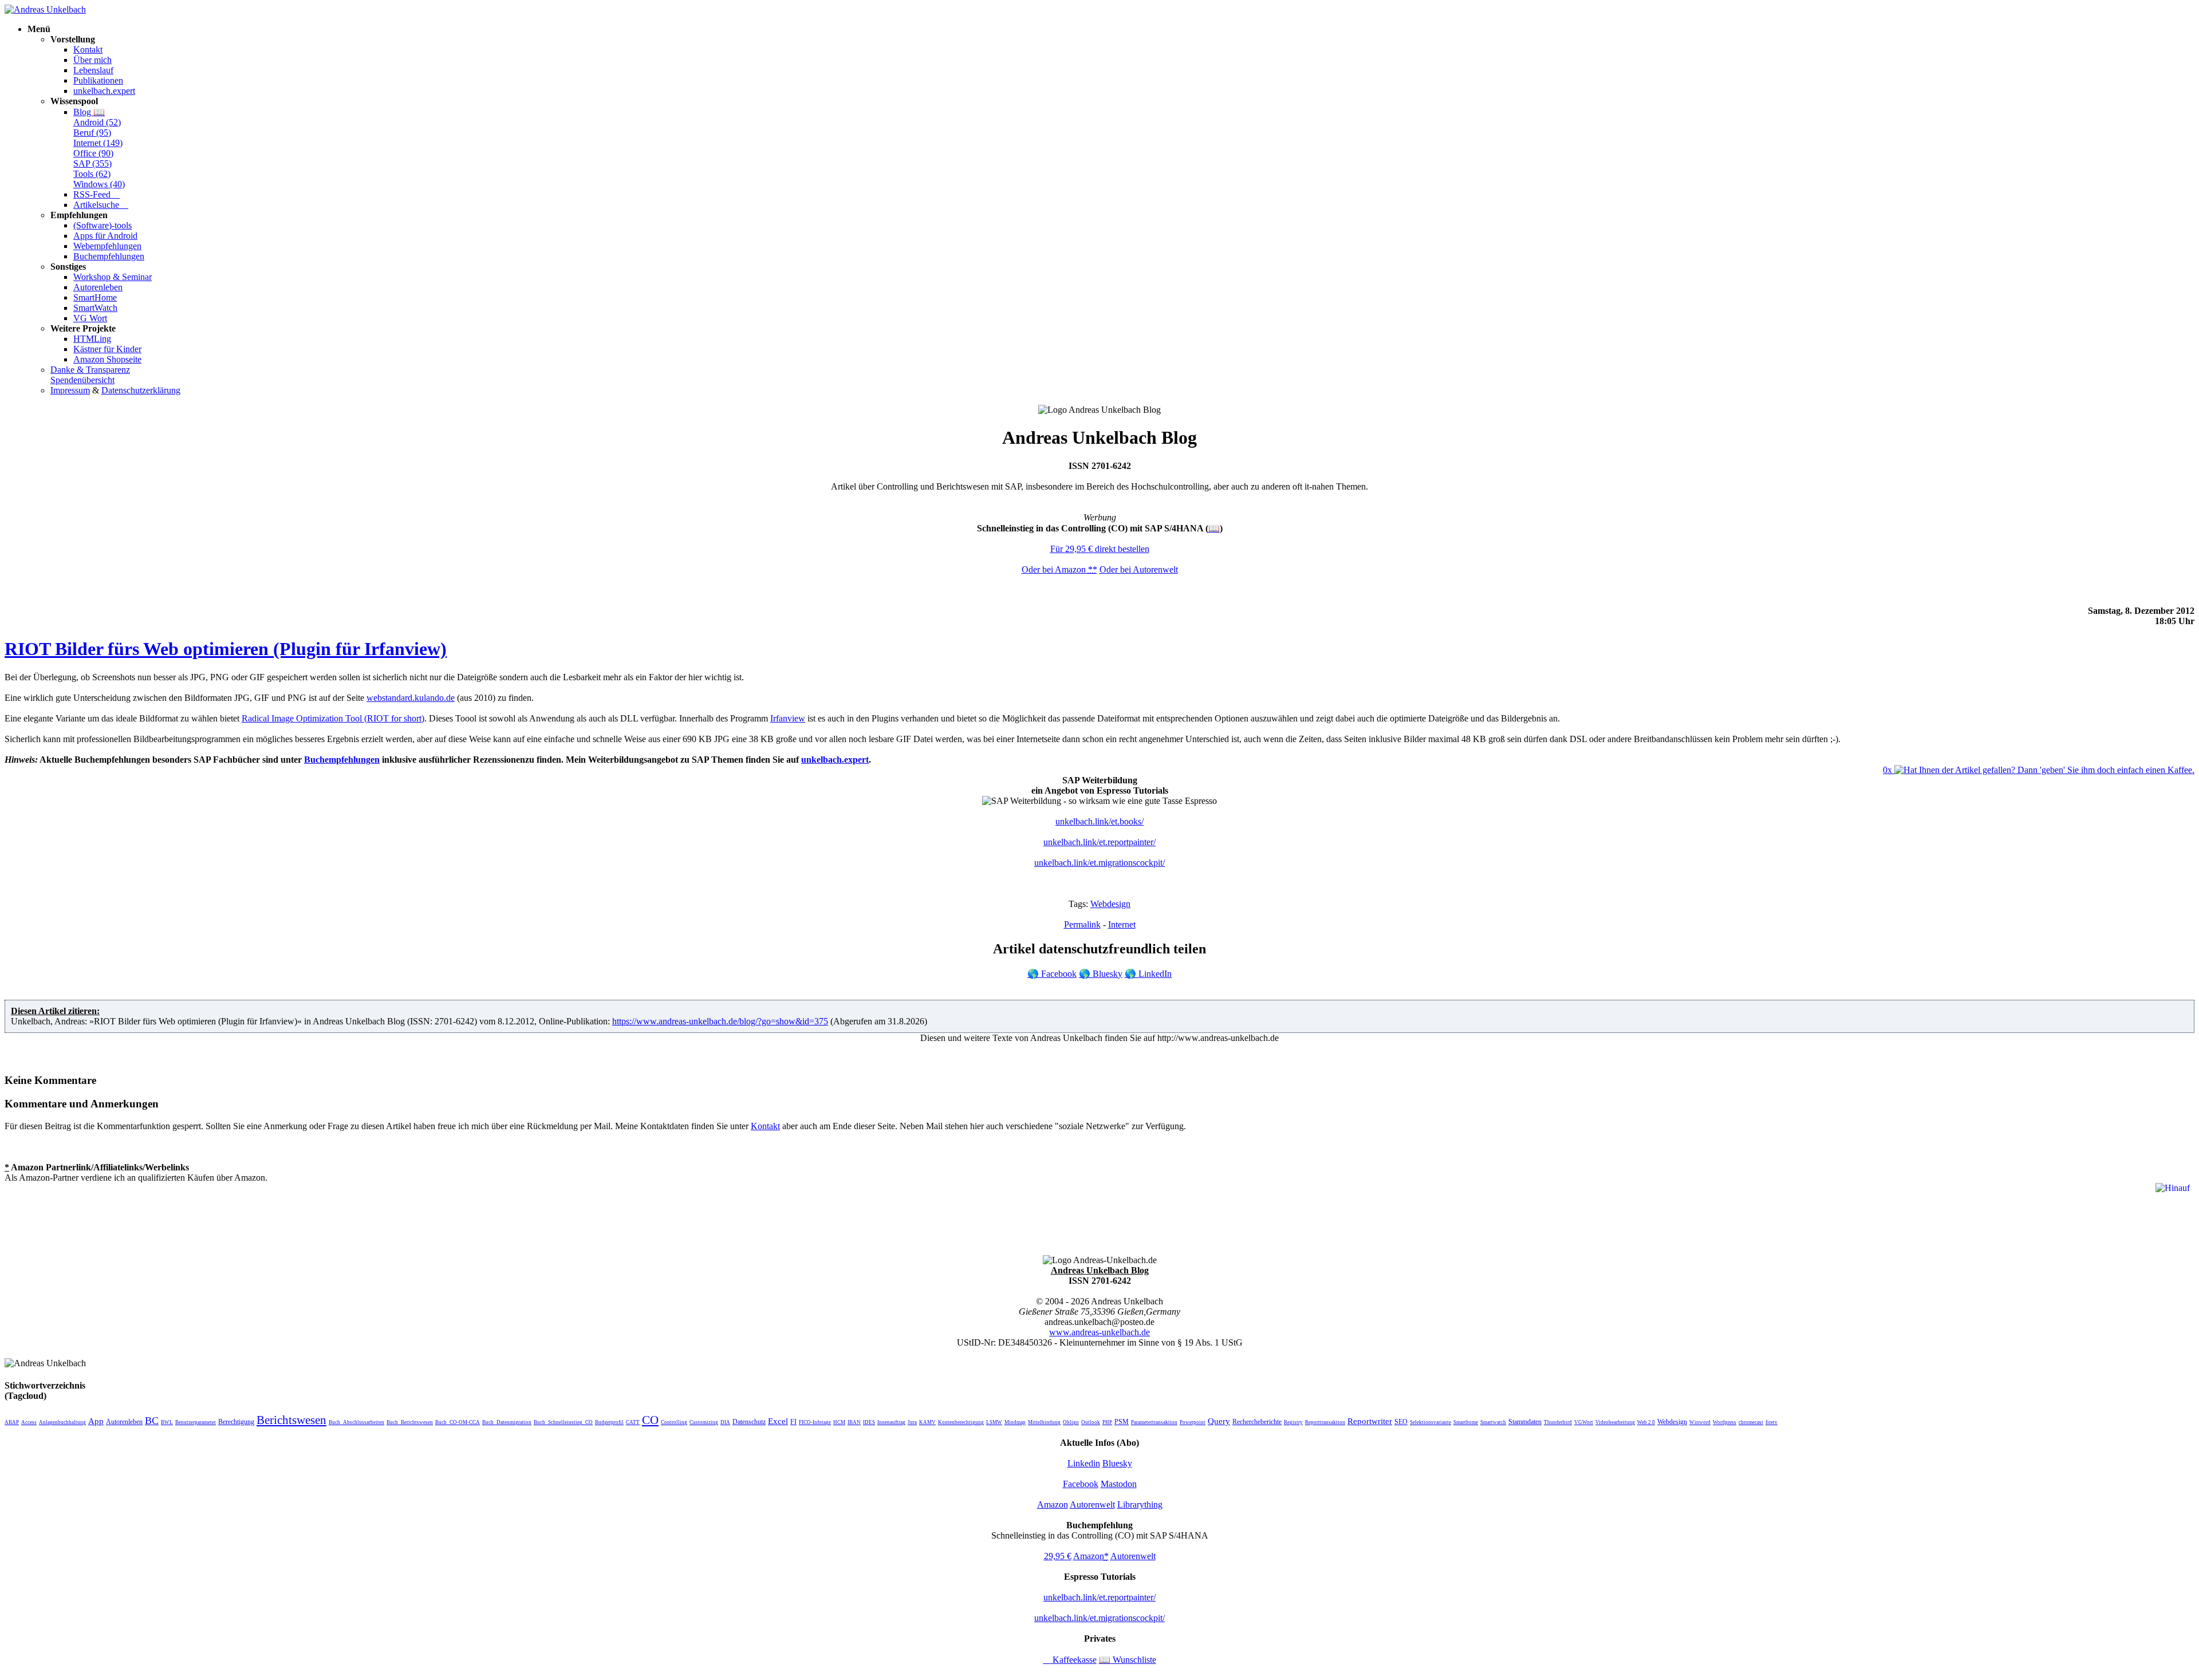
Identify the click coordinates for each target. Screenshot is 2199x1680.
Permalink (1082, 924)
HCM (839, 1422)
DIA (725, 1422)
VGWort (1584, 1422)
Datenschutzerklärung (141, 390)
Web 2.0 (1646, 1422)
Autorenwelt (1092, 1504)
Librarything (1140, 1504)
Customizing (704, 1422)
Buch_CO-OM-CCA (458, 1422)
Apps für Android (105, 236)
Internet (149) (98, 143)
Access (29, 1422)
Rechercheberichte (1257, 1422)
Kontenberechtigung (961, 1422)
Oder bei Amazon (1059, 569)
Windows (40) (99, 184)
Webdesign (1110, 904)
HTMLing (92, 339)
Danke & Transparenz (90, 370)
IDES (869, 1422)
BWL (167, 1422)
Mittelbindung (1044, 1422)
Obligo (1071, 1422)
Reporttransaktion (1325, 1422)
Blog (89, 112)
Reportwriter (1370, 1421)
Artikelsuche (101, 205)
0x (1889, 770)
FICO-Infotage (815, 1422)
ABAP (12, 1422)
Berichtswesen (291, 1420)
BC (152, 1421)
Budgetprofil (609, 1422)
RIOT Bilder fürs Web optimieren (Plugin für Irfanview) (226, 649)
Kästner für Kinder (107, 349)
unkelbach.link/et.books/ (1099, 821)
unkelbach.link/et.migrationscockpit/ (1099, 863)
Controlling (674, 1422)
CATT (633, 1422)
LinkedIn (1148, 974)
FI (793, 1422)
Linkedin (1084, 1463)
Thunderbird (1558, 1422)
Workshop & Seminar (113, 277)
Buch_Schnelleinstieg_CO (563, 1422)
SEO (1401, 1422)
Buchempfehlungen (109, 256)
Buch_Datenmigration (507, 1422)
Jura (912, 1422)
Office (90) (93, 153)
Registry (1293, 1422)
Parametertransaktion (1154, 1422)
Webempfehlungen (107, 246)
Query (1219, 1421)
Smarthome (1466, 1422)
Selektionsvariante (1430, 1422)
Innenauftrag (891, 1422)
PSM (1122, 1422)
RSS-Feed (96, 194)
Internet (1122, 924)
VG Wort (90, 318)
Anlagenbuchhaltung (62, 1422)
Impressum (70, 390)
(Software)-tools (103, 225)
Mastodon (1119, 1484)
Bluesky (1101, 974)
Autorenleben (98, 287)
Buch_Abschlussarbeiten (356, 1422)
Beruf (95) (92, 133)
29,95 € (1058, 1556)
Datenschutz (749, 1422)
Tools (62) (92, 174)
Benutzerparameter (196, 1422)
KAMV (927, 1422)
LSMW (994, 1422)
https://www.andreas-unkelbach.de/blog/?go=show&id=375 (720, 1021)
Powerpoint (1193, 1422)
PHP (1107, 1422)
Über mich (92, 60)
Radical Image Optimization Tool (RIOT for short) (333, 718)
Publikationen (98, 80)
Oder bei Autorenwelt (1139, 569)
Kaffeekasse (1070, 1660)
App (96, 1421)
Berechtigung (236, 1422)
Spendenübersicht (82, 380)
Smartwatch (1493, 1422)
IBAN (854, 1422)
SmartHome (95, 297)
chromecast (1751, 1422)
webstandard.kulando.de (411, 698)
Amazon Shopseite (107, 359)
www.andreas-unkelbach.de (1099, 1332)
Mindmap (1015, 1422)
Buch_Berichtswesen (410, 1422)
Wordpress (1725, 1422)
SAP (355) (92, 163)
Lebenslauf (93, 70)
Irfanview (788, 718)
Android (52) (97, 122)
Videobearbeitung (1615, 1422)
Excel (778, 1421)
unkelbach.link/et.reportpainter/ (1099, 842)
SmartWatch (95, 308)
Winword (1700, 1422)
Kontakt (88, 50)
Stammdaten (1525, 1422)
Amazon (1053, 1504)
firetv (1772, 1422)
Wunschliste (1128, 1660)
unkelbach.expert (104, 91)
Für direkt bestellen (1100, 549)
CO (650, 1420)
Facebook (1052, 974)
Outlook (1091, 1422)
